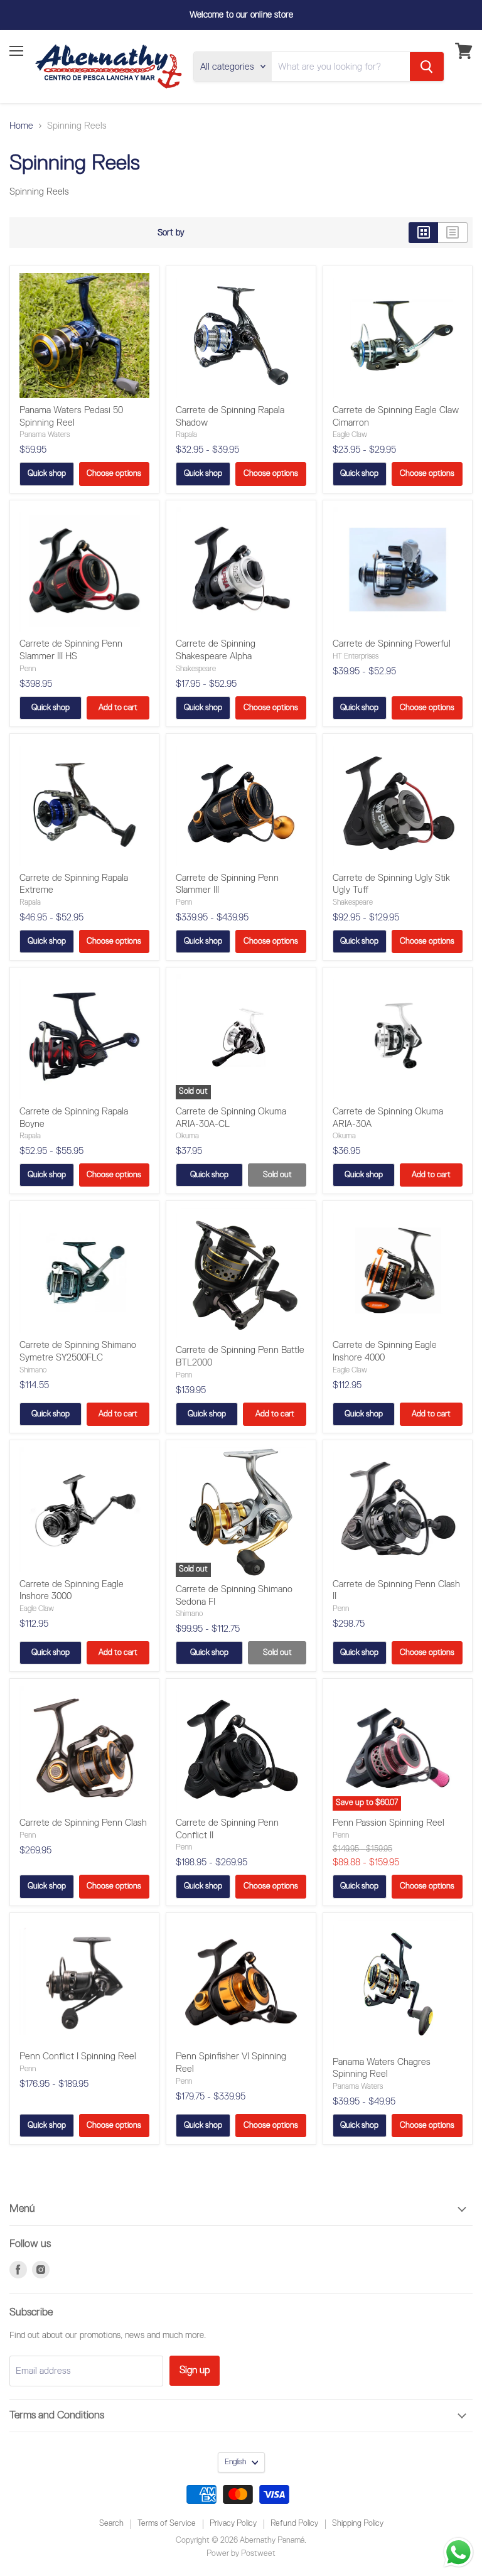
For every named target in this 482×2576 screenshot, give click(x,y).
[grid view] (423, 233)
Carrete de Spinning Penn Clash (83, 1823)
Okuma (187, 1136)
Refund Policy (294, 2524)
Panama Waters (45, 435)
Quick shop (47, 474)
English (235, 2462)
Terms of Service (167, 2524)
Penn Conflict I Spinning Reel (78, 2056)
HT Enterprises (356, 656)
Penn (28, 669)
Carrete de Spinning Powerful (392, 644)
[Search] (427, 67)
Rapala (186, 435)
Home (21, 126)
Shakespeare (196, 669)
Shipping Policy (358, 2524)
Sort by (171, 233)
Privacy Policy (233, 2524)
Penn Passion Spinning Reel (388, 1823)
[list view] (453, 233)
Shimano (33, 1370)
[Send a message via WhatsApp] (458, 2552)
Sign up (195, 2370)
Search (111, 2524)
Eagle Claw (350, 435)
